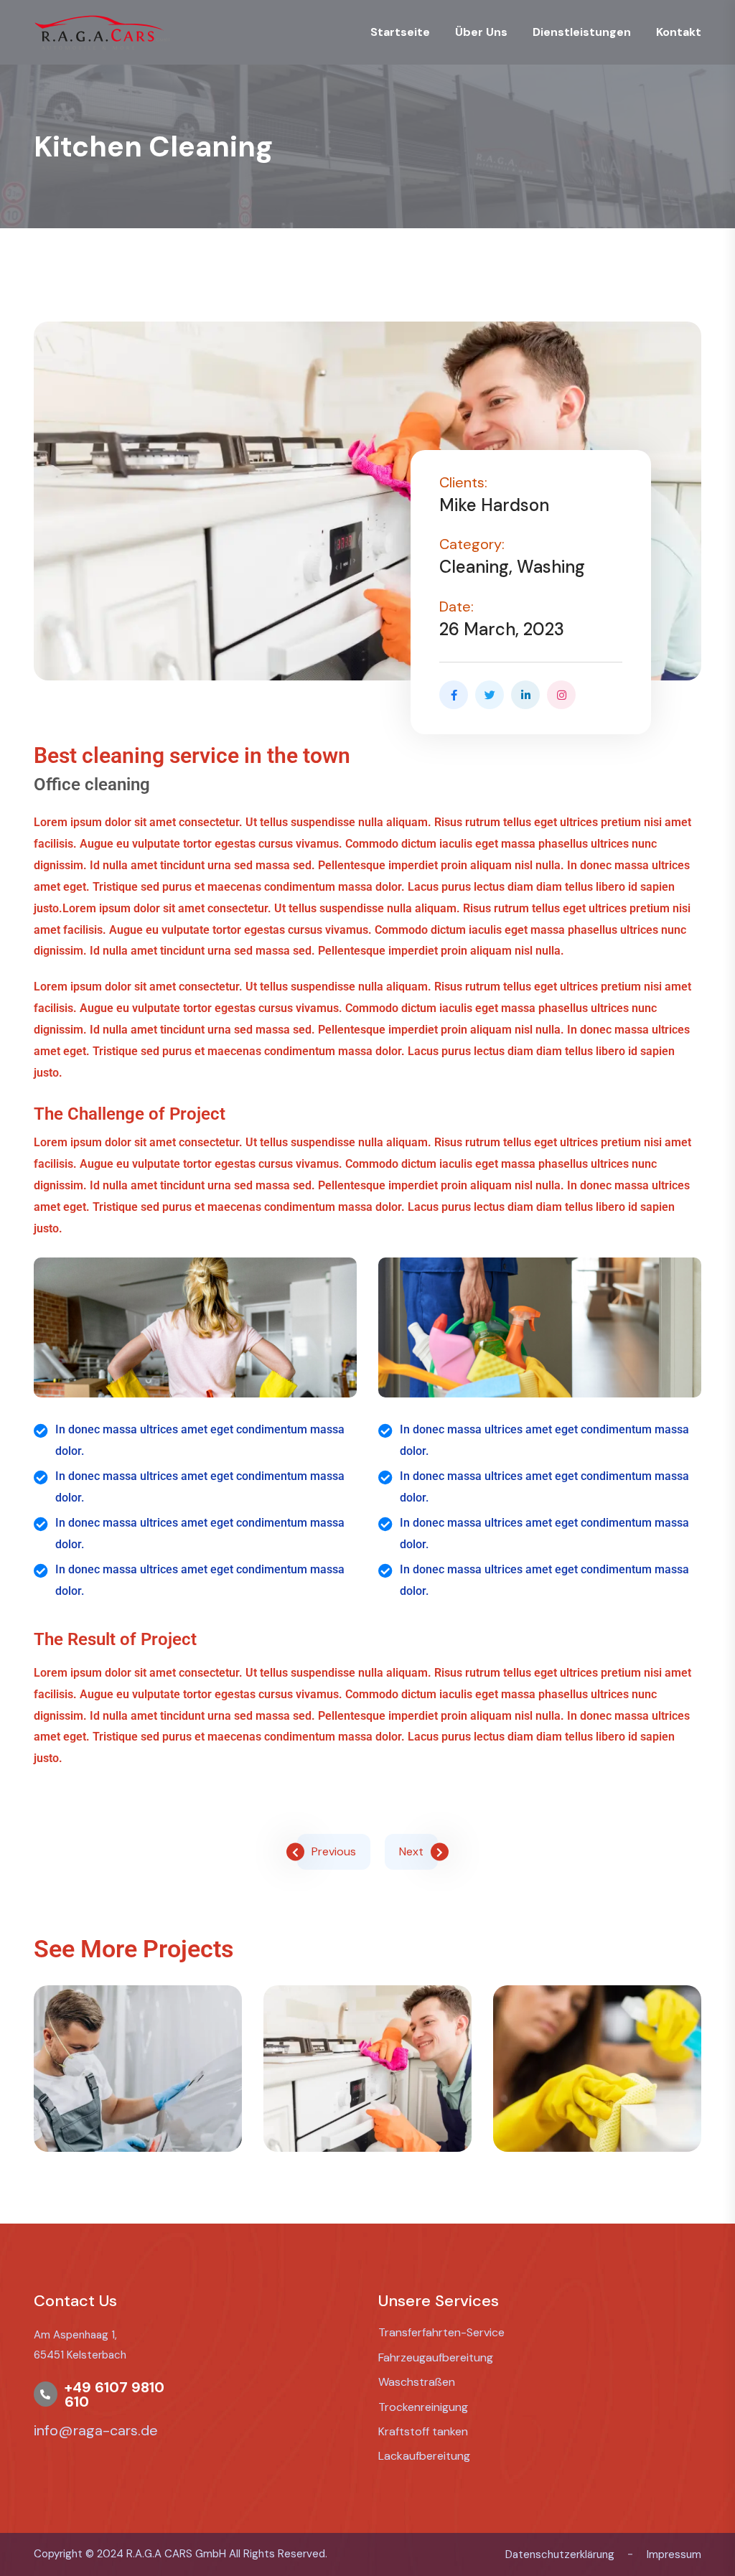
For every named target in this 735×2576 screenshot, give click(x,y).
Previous (334, 1851)
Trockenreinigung (423, 2407)
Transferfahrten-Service (441, 2332)
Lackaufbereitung (424, 2456)
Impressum (674, 2554)
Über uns (481, 32)
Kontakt (679, 32)
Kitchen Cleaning (367, 2117)
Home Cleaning (597, 2117)
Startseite (400, 32)
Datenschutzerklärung (560, 2554)
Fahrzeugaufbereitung (436, 2357)
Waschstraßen (417, 2382)
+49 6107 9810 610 (114, 2394)
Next (411, 1851)
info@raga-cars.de (96, 2430)
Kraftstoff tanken (423, 2431)
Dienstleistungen (582, 32)
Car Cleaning (138, 2117)
